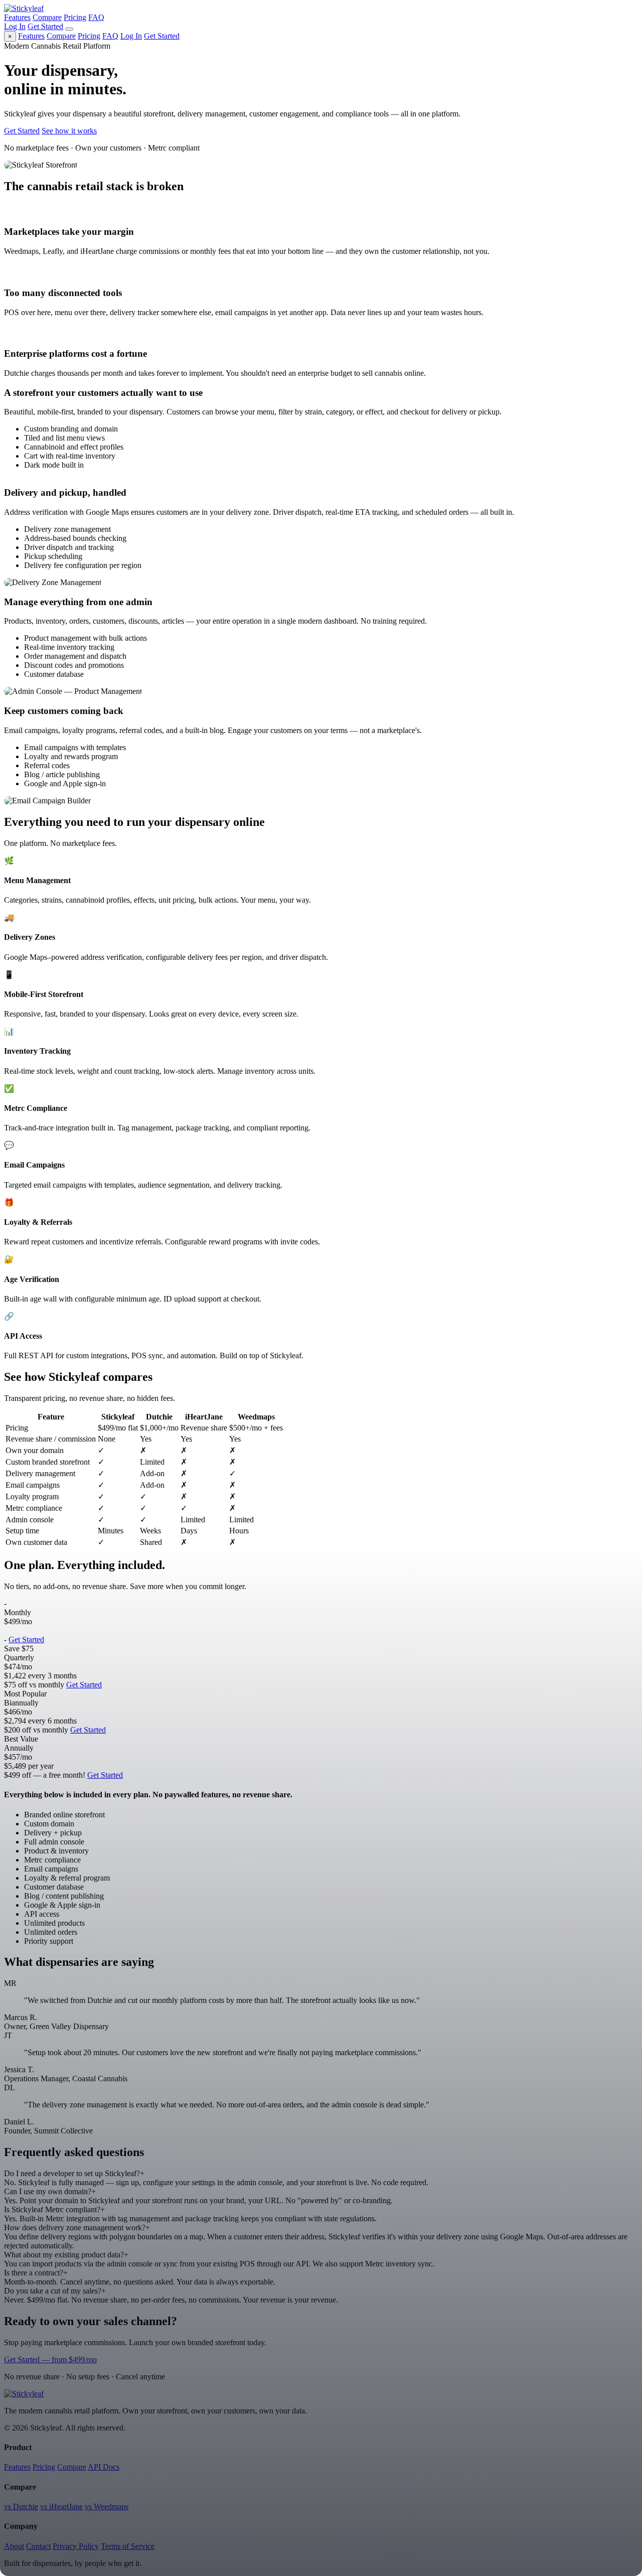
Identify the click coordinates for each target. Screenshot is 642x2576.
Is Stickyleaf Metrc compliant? (54, 2209)
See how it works (69, 131)
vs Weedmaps (107, 2507)
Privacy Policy (76, 2546)
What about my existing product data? (66, 2255)
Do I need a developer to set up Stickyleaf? (74, 2173)
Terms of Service (128, 2546)
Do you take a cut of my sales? (55, 2291)
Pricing (75, 17)
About (14, 2546)
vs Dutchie (21, 2507)
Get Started (45, 26)
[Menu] (69, 29)
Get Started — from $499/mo (50, 2359)
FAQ (96, 17)
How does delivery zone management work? (77, 2228)
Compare (47, 17)
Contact (38, 2546)
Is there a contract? (36, 2273)
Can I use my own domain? (50, 2191)
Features (17, 17)
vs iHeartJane (61, 2507)
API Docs (104, 2467)
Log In (15, 26)
